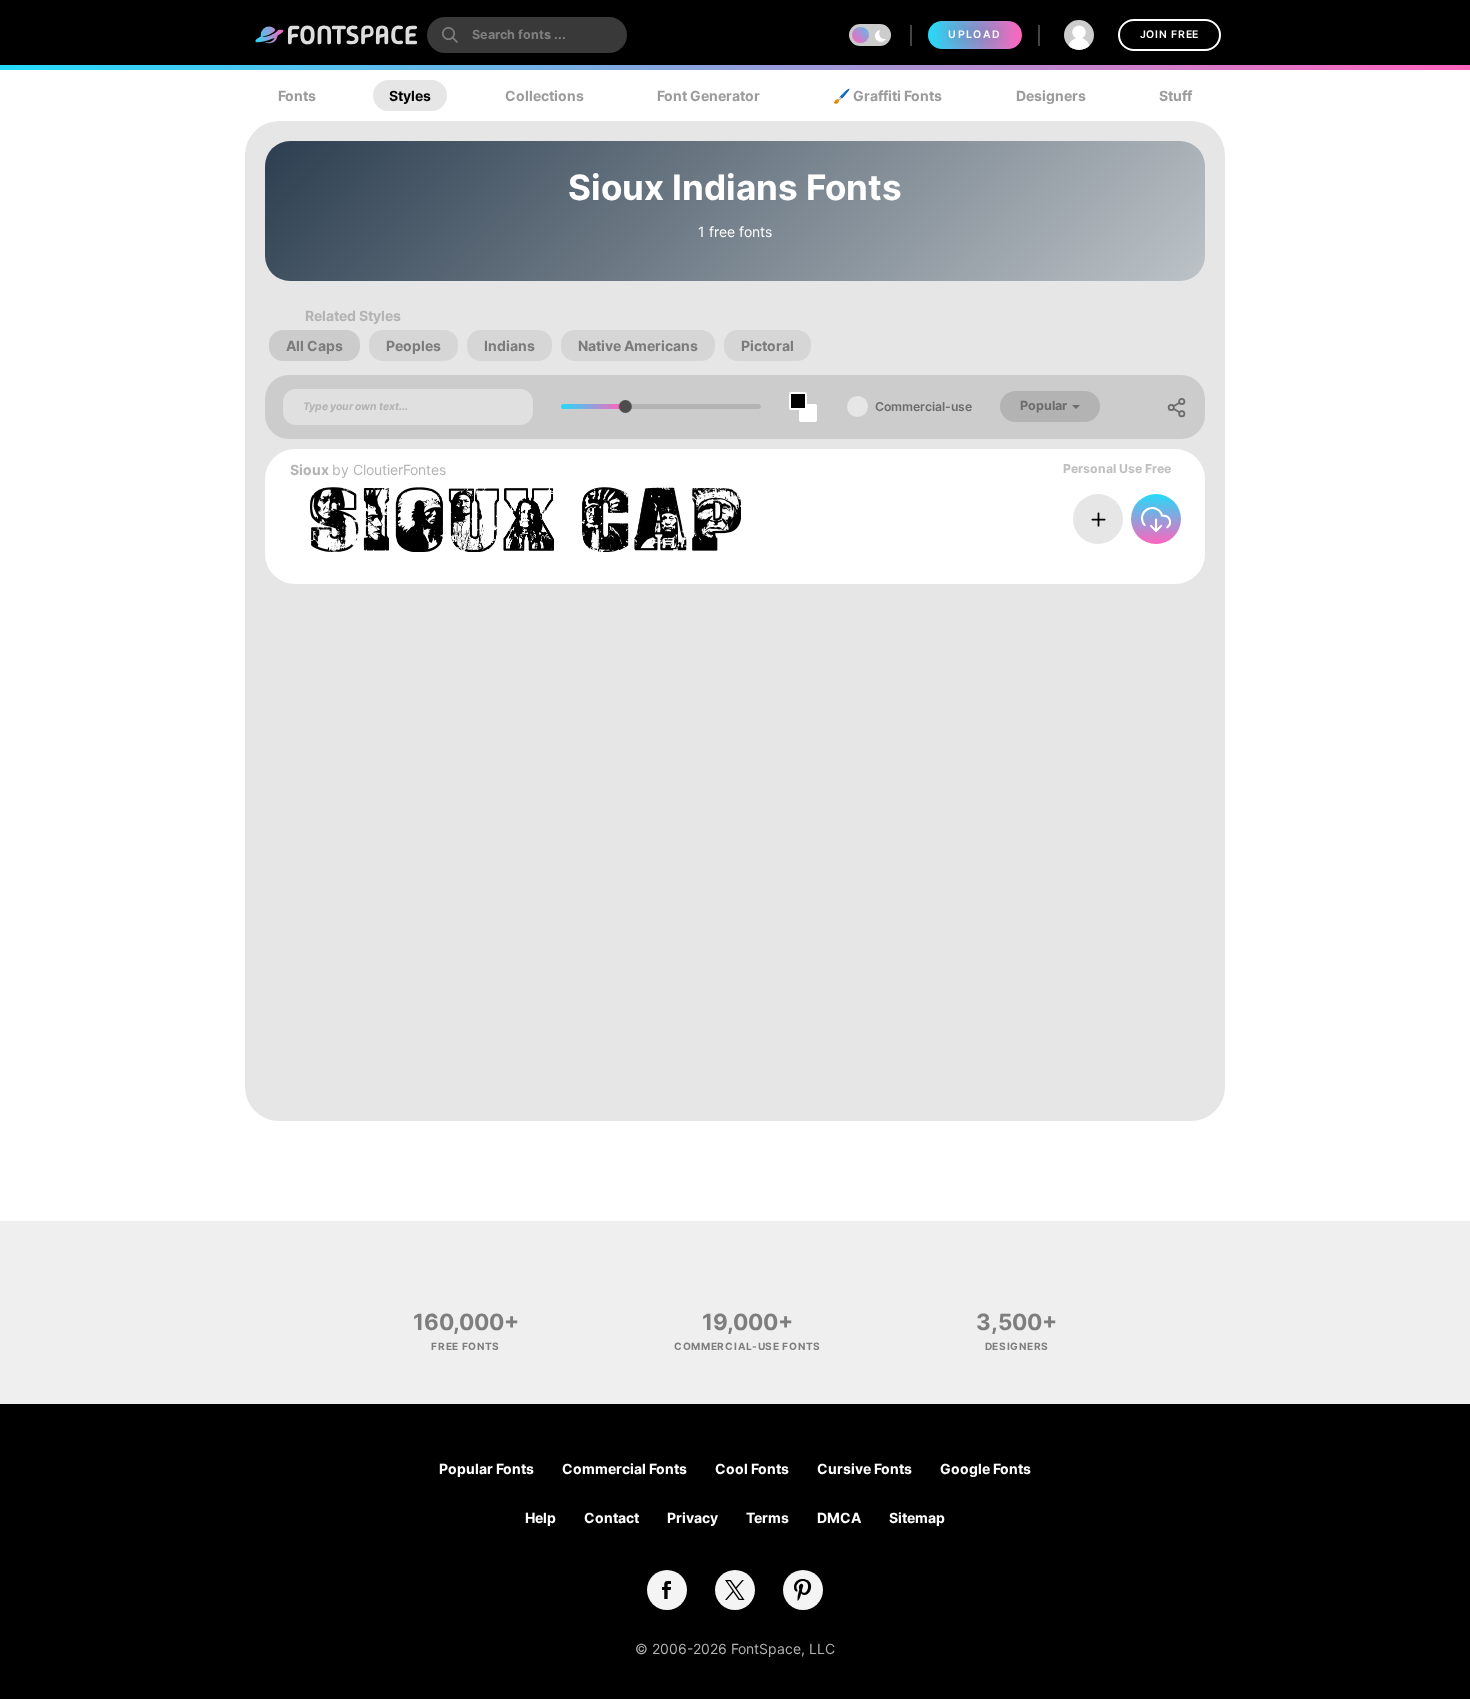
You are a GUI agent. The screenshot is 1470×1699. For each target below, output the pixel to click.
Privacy (692, 1517)
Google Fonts (985, 1468)
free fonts (465, 1346)
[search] (527, 35)
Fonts (297, 95)
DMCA (839, 1517)
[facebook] (667, 1590)
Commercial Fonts (624, 1468)
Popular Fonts (486, 1468)
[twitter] (735, 1590)
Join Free (1169, 34)
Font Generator (708, 95)
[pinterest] (803, 1590)
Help (540, 1517)
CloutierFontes (399, 469)
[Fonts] (337, 35)
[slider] (625, 406)
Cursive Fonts (864, 1468)
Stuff (1175, 95)
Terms (767, 1517)
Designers (1051, 95)
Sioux (309, 469)
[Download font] (1156, 519)
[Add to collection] (1098, 519)
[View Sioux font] (525, 519)
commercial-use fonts (747, 1346)
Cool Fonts (752, 1468)
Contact (611, 1517)
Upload (974, 34)
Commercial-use (923, 406)
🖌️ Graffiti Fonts (887, 95)
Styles (410, 95)
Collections (544, 95)
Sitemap (917, 1517)
